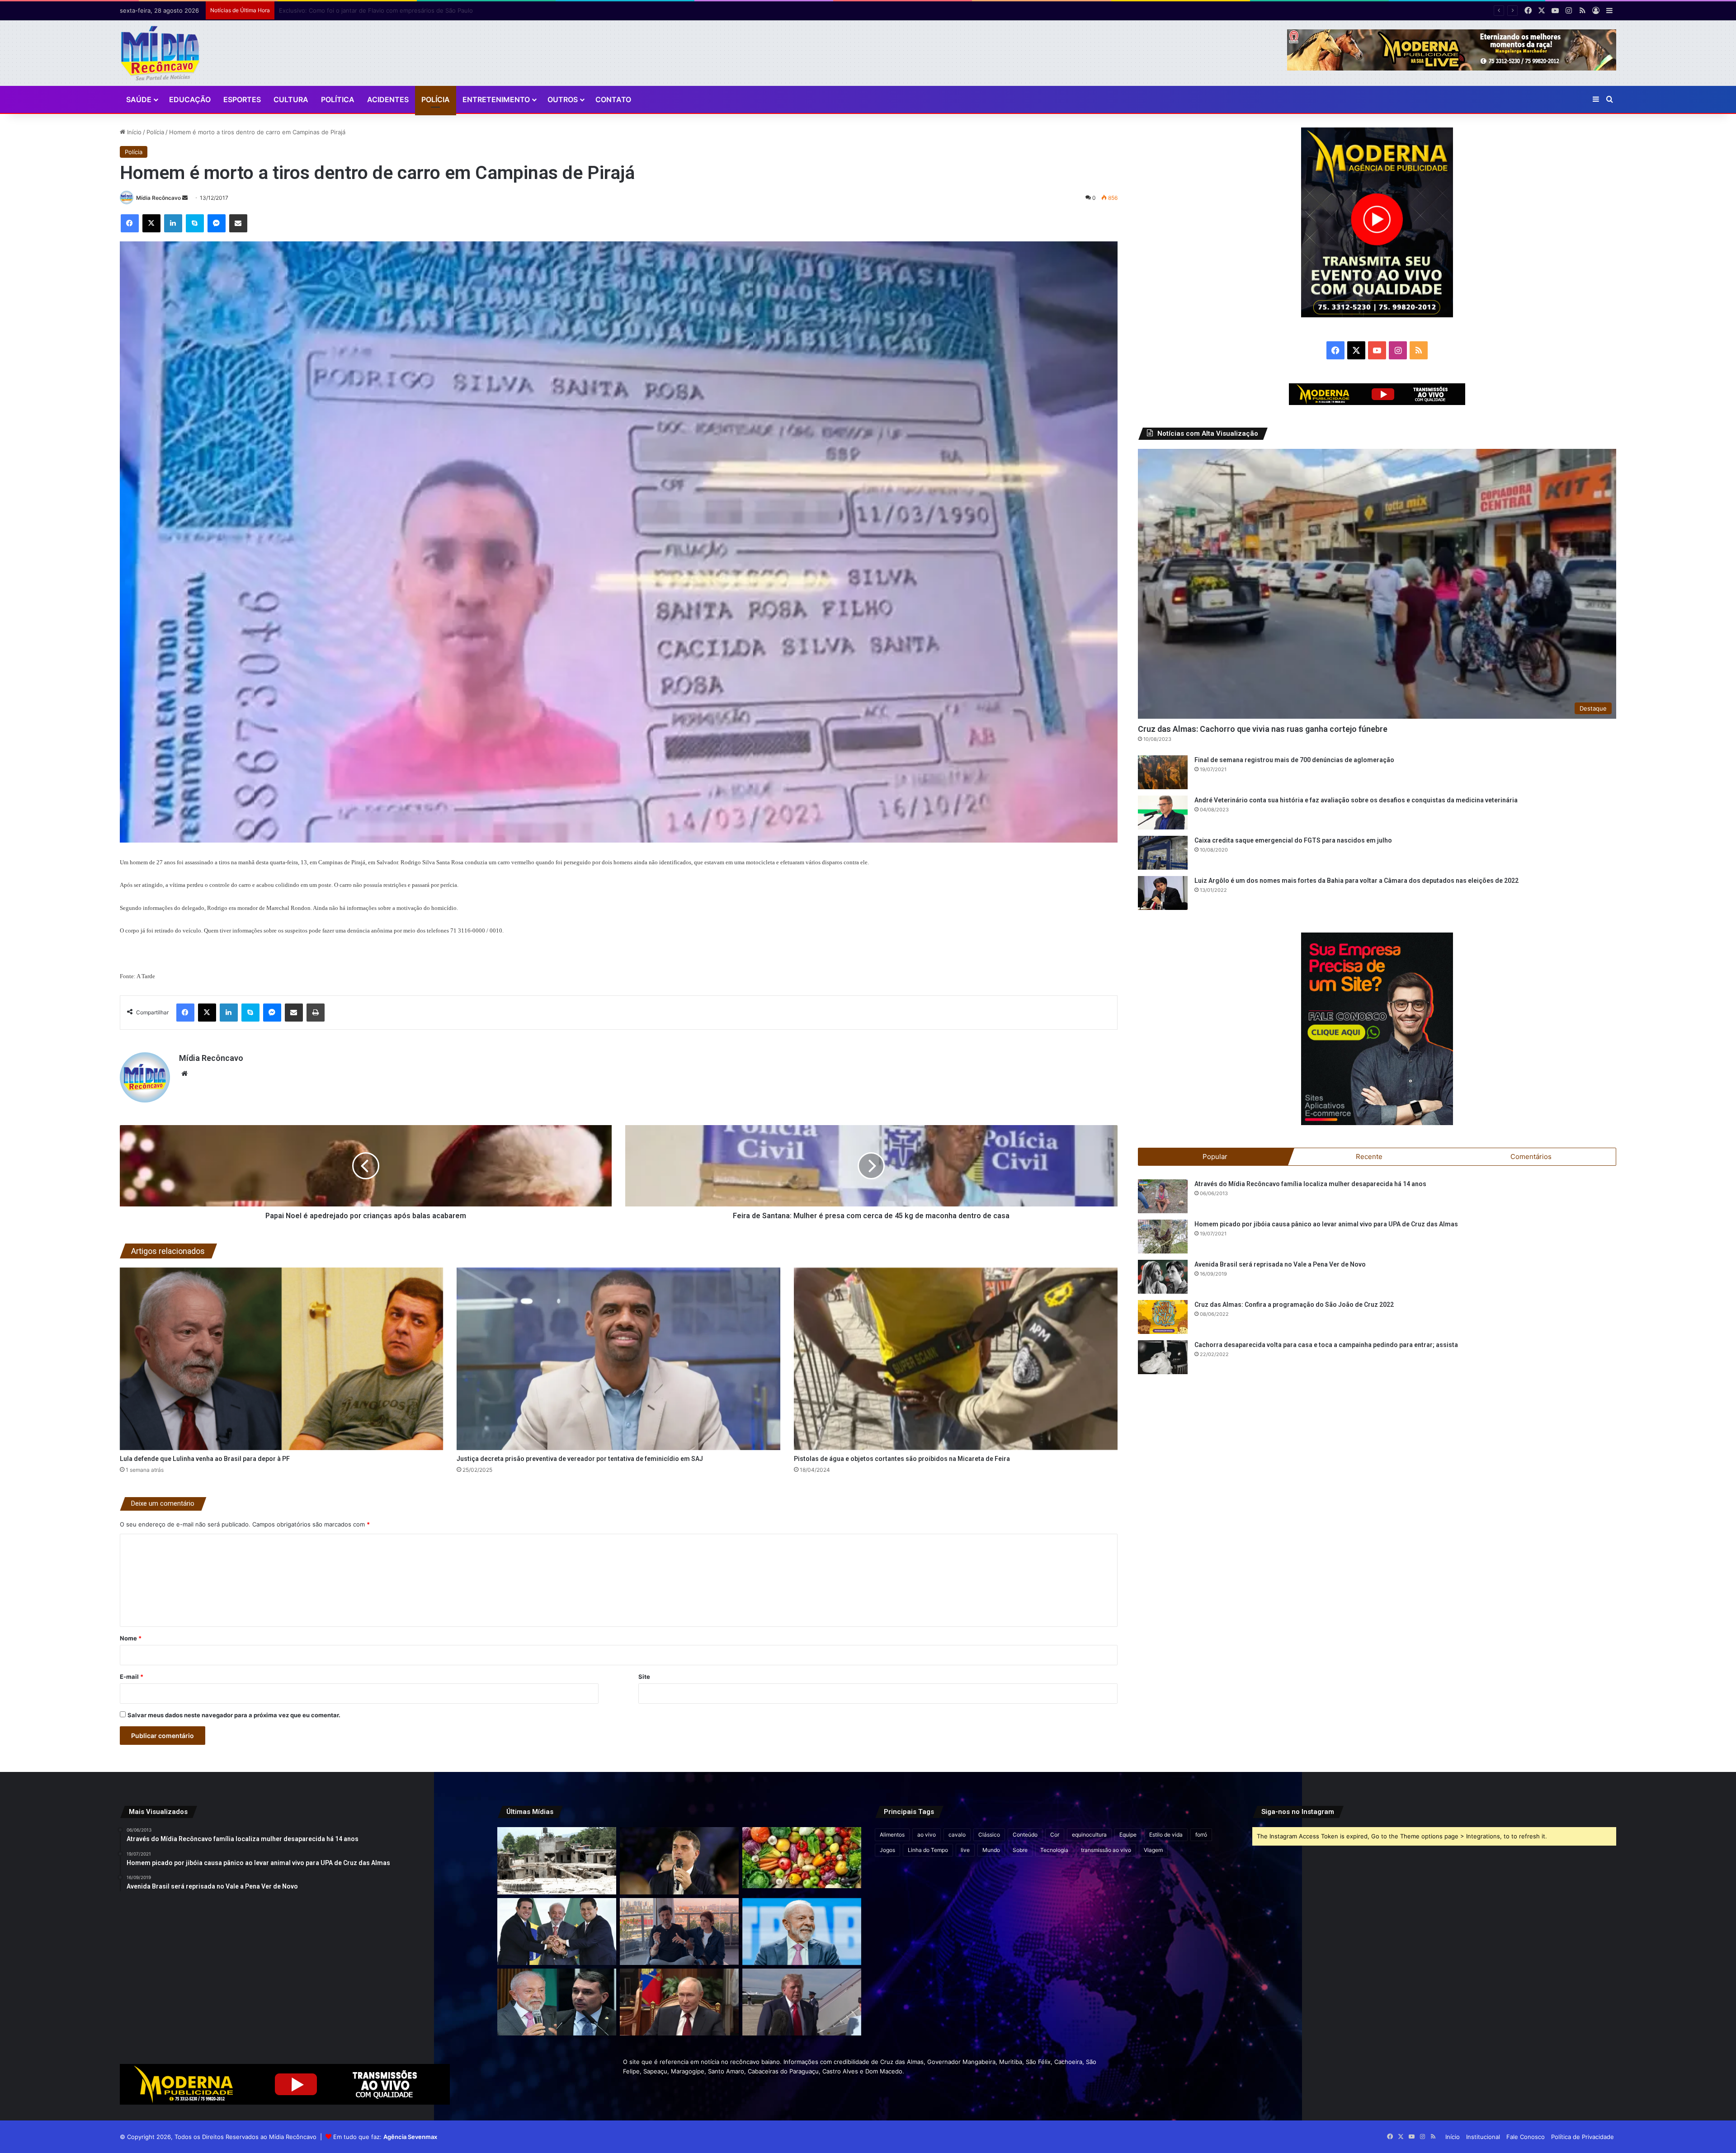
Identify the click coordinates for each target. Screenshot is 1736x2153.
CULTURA (291, 99)
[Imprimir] (316, 1013)
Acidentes (388, 99)
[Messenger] (217, 223)
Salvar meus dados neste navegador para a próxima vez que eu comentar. (234, 1715)
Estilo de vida (1166, 1835)
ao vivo (927, 1835)
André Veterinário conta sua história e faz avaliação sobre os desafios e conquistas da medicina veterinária (1356, 800)
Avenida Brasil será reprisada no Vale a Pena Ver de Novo (1280, 1264)
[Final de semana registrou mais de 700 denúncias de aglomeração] (1163, 772)
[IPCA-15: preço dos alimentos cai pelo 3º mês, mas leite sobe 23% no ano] (802, 1858)
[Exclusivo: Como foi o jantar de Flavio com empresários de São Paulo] (679, 1861)
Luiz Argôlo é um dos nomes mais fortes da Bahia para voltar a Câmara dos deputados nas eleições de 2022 (1356, 881)
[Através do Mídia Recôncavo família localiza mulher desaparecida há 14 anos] (1163, 1196)
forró (1201, 1835)
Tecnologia (1054, 1850)
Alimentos (892, 1835)
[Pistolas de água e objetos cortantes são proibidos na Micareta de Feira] (956, 1359)
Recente (1369, 1157)
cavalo (957, 1835)
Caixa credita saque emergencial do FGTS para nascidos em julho (1293, 840)
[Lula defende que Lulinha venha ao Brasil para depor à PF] (282, 1359)
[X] (151, 223)
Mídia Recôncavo (158, 198)
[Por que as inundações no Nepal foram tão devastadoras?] (557, 1861)
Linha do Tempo (928, 1850)
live (965, 1850)
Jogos (887, 1850)
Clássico (989, 1835)
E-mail (132, 1677)
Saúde (139, 99)
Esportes (242, 99)
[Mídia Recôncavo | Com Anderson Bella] (160, 53)
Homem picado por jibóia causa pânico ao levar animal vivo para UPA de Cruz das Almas (1326, 1224)
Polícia (436, 99)
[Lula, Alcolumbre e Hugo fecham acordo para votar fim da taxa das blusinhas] (557, 1932)
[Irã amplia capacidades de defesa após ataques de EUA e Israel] (802, 2002)
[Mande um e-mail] (185, 198)
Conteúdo (1025, 1835)
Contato (613, 99)
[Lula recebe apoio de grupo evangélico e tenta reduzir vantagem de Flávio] (802, 1932)
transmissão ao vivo (1106, 1850)
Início (133, 132)
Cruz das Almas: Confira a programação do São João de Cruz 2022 (1294, 1305)
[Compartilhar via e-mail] (238, 223)
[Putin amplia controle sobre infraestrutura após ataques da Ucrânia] (679, 2002)
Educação (190, 99)
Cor (1055, 1835)
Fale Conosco (1526, 2137)
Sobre (1020, 1850)
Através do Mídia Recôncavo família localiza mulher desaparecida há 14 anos (1310, 1184)
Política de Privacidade (1583, 2137)
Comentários (1531, 1157)
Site (644, 1677)
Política (338, 99)
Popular (1215, 1157)
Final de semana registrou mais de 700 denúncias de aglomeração (1294, 760)
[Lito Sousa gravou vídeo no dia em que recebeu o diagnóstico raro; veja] (679, 1932)
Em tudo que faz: (385, 2137)
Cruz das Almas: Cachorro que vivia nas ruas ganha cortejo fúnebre (1263, 729)
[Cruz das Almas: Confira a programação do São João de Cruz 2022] (1163, 1317)
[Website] (184, 1074)
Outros (563, 99)
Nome (131, 1638)
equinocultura (1089, 1835)
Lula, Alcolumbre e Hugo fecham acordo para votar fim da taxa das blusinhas (387, 10)
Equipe (1128, 1835)
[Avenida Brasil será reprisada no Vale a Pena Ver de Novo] (1163, 1277)
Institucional (1483, 2137)
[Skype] (195, 223)
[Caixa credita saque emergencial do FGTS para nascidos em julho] (1163, 853)
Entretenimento (496, 99)
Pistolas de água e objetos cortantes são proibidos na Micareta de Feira (902, 1459)
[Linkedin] (173, 223)
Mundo (991, 1850)
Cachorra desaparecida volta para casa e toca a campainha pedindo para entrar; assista (1326, 1345)
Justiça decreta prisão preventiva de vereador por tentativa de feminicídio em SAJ (580, 1459)
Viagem (1153, 1850)
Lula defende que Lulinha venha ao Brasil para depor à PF (205, 1459)
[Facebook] (130, 223)
